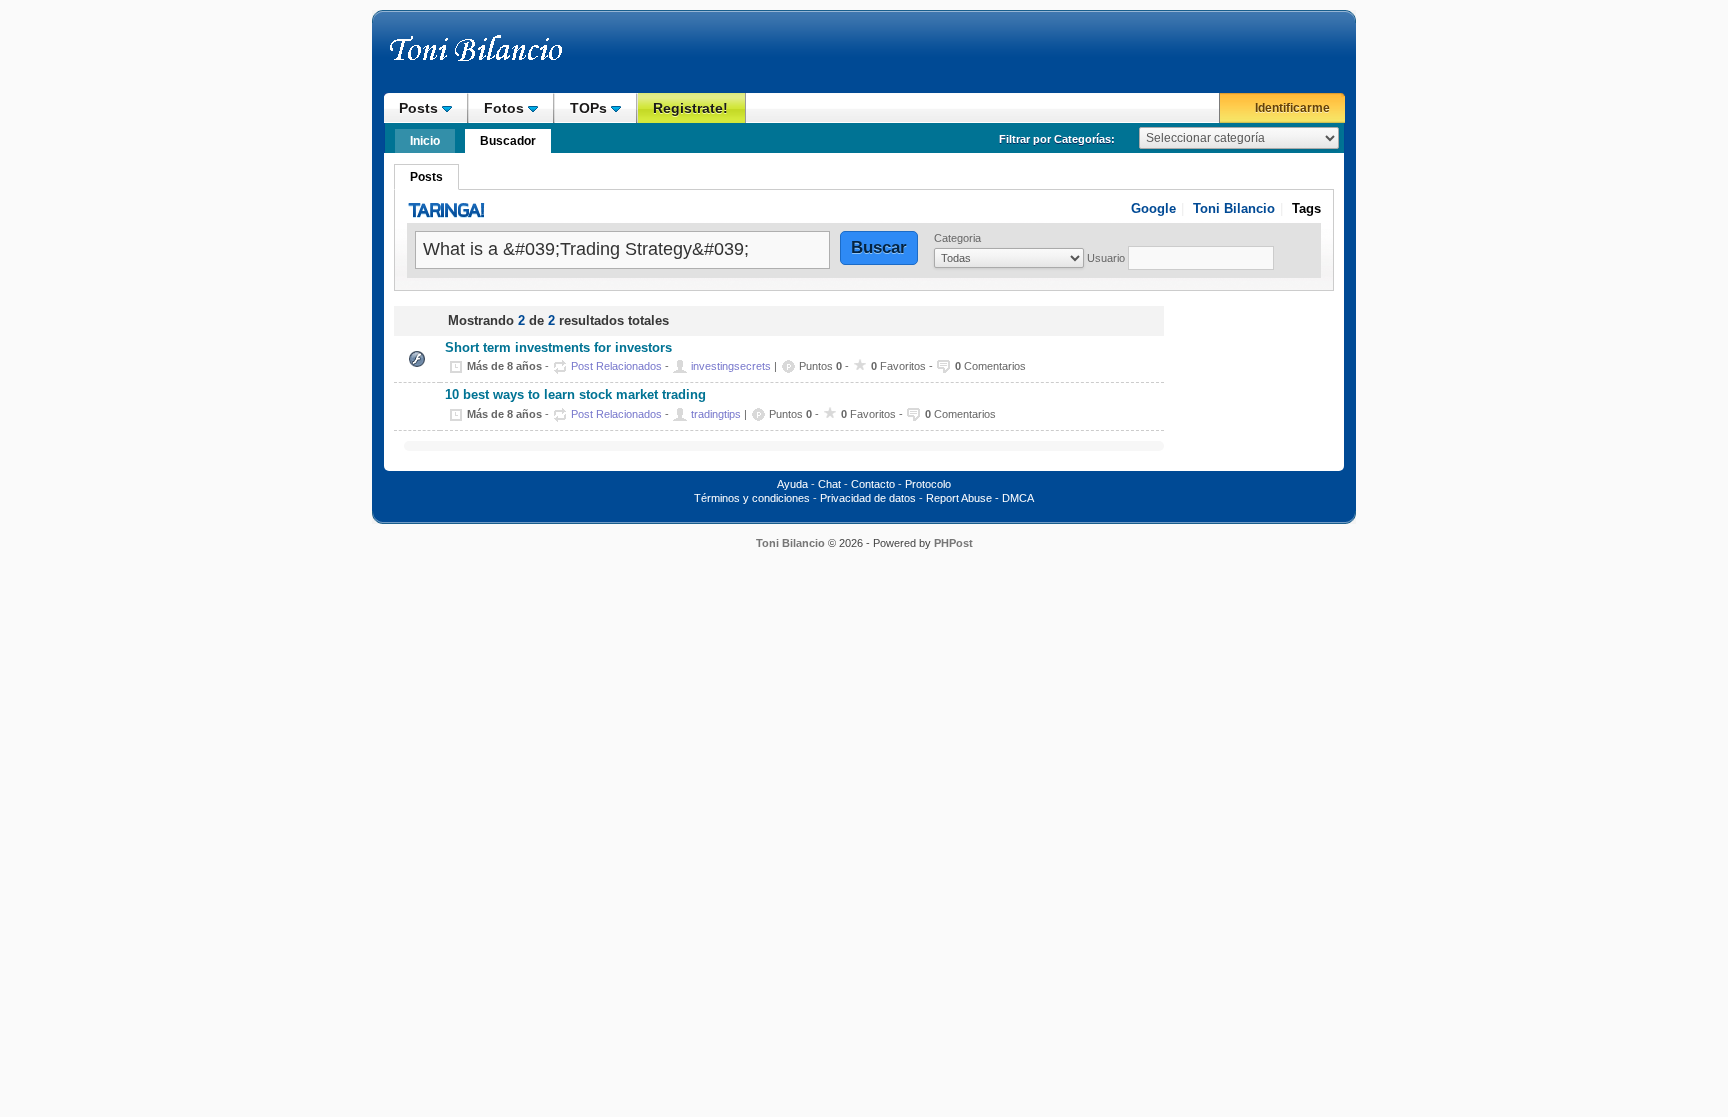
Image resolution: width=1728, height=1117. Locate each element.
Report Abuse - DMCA (980, 498)
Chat (829, 484)
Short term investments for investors (558, 348)
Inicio (425, 141)
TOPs (590, 108)
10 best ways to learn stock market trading (575, 395)
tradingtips (716, 414)
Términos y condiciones (752, 498)
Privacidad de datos (868, 498)
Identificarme (1292, 108)
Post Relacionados (616, 366)
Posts (420, 108)
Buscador (508, 141)
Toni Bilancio (1234, 208)
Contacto (873, 484)
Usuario (1106, 258)
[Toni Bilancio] (519, 58)
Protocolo (928, 484)
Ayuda (792, 484)
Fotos (506, 108)
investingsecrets (731, 366)
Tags (1306, 208)
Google (1153, 208)
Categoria (957, 238)
